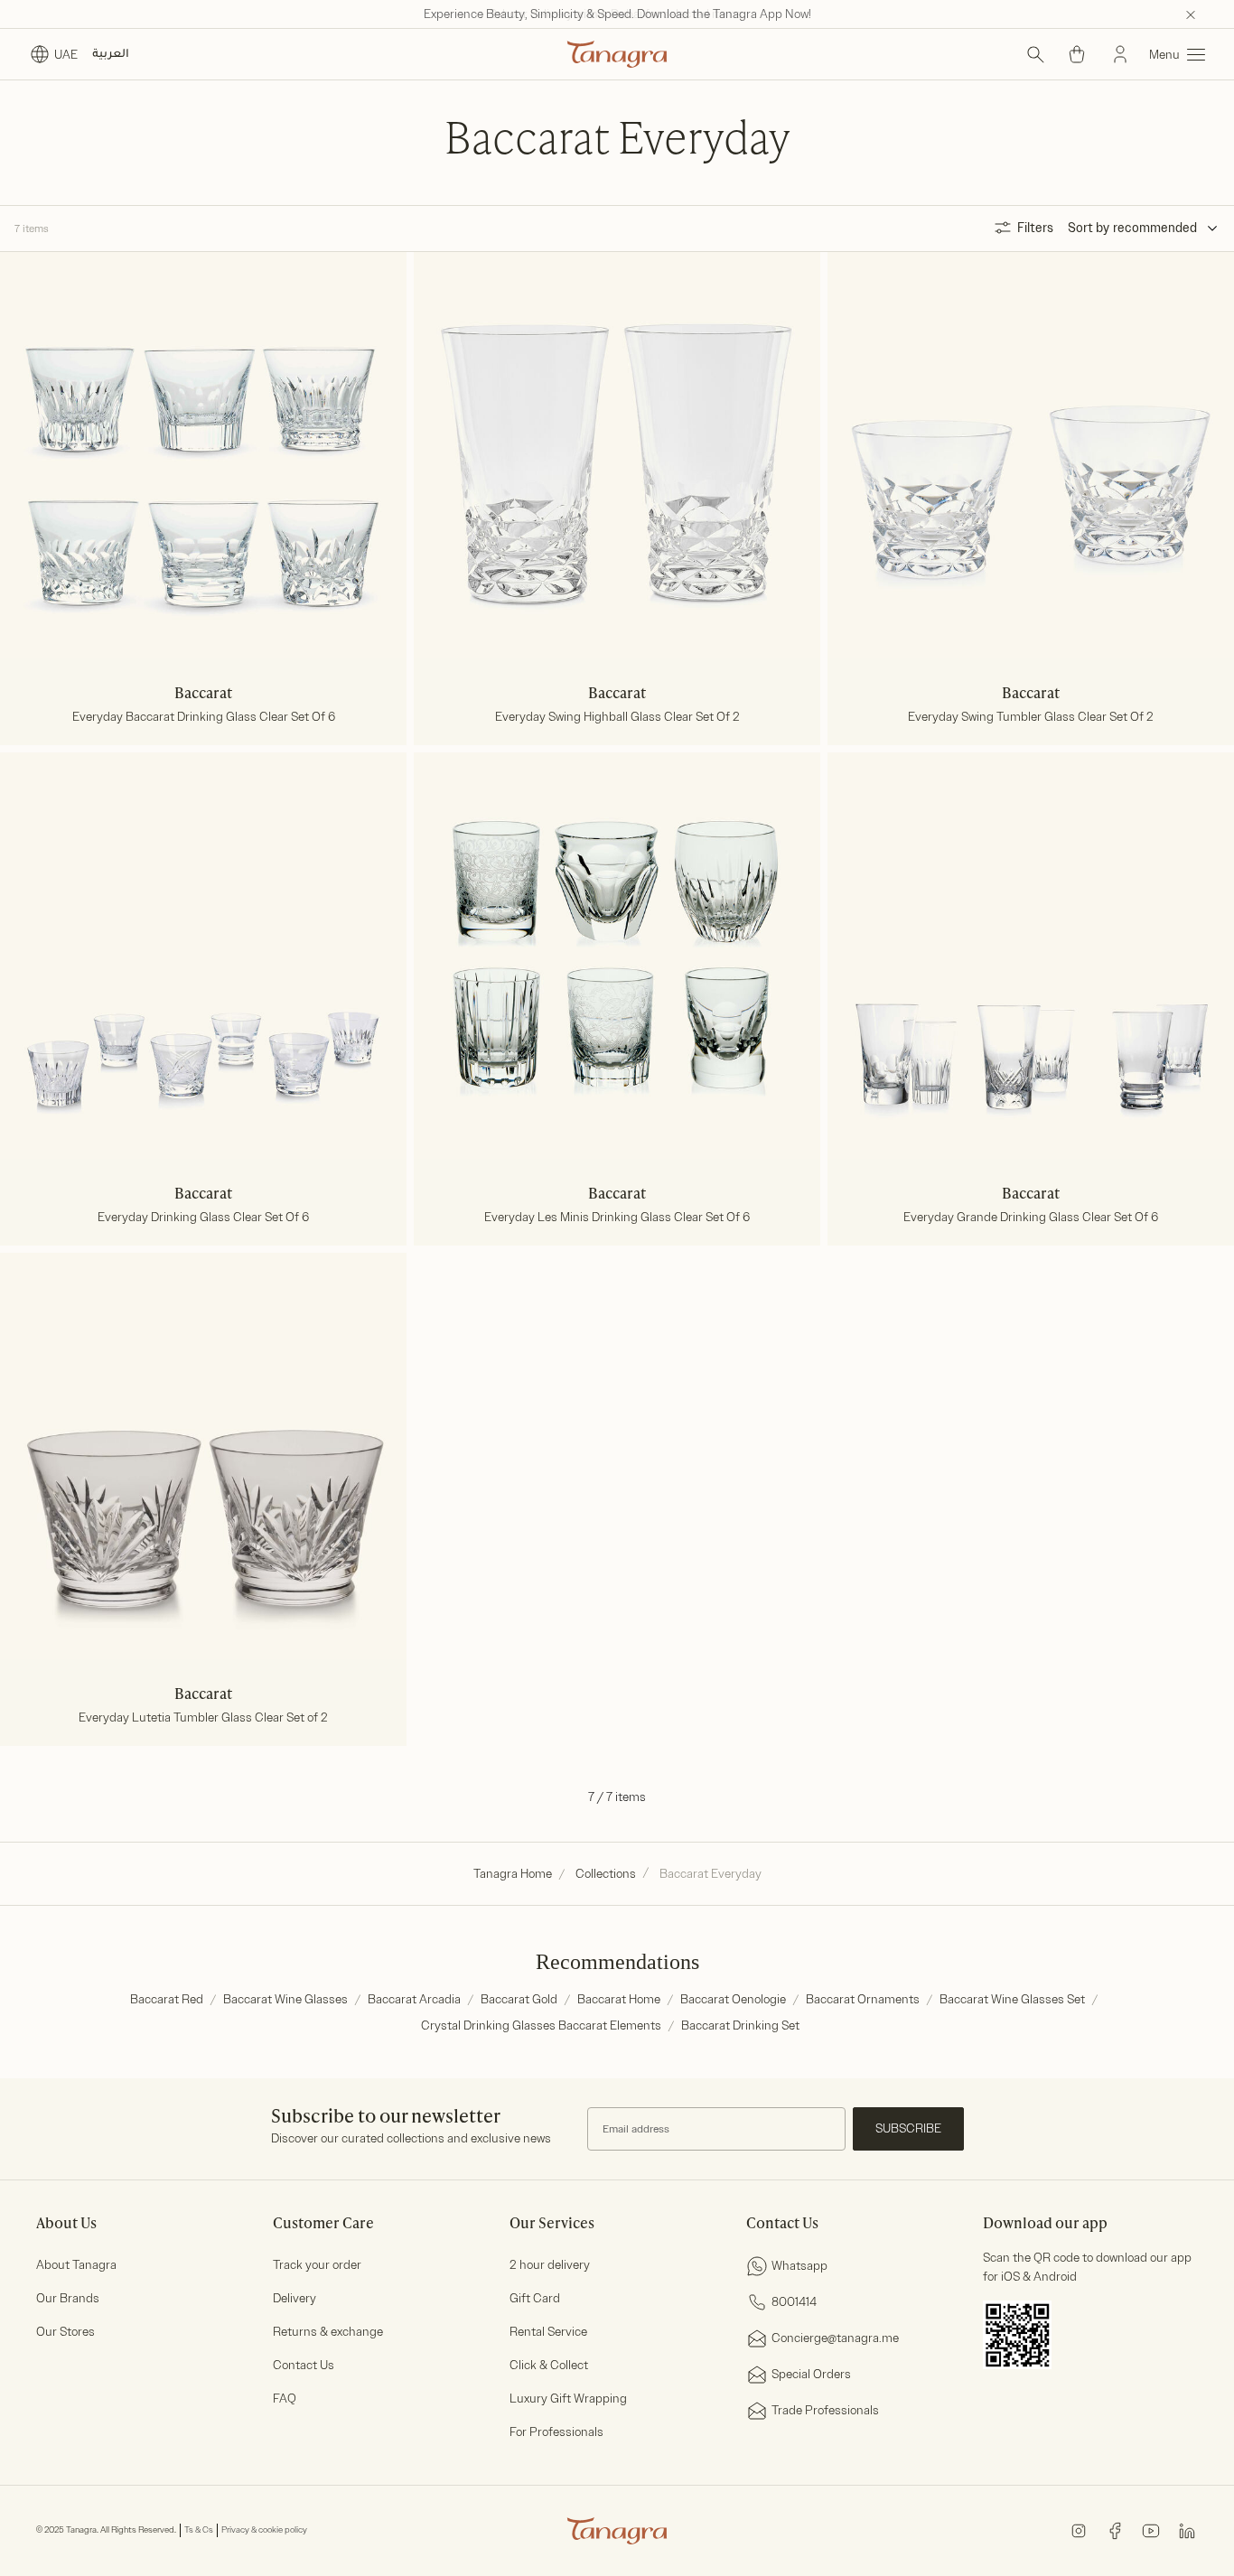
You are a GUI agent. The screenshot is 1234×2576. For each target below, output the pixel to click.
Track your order (317, 2265)
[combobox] (1166, 229)
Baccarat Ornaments (863, 1999)
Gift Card (535, 2298)
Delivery (294, 2298)
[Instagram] (1079, 2529)
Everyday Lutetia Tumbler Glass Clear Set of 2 (203, 1718)
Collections (606, 1874)
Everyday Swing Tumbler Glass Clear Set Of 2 (1031, 718)
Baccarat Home (619, 1999)
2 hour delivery (550, 2265)
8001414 (794, 2302)
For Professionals (556, 2432)
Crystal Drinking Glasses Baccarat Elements (541, 2025)
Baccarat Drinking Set (740, 2025)
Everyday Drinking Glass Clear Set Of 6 (203, 1218)
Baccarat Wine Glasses (285, 1999)
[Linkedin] (1187, 2529)
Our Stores (65, 2332)
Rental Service (548, 2332)
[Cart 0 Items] (1077, 54)
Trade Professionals (825, 2410)
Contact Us (304, 2365)
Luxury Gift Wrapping (568, 2399)
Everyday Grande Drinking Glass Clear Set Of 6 (1031, 1218)
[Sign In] (1120, 54)
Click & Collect (549, 2365)
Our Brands (68, 2298)
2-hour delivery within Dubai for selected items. (617, 14)
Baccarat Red (167, 1999)
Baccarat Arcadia (414, 1999)
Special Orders (811, 2374)
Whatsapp (799, 2266)
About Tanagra (76, 2265)
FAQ (285, 2399)
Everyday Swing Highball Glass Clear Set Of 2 (617, 718)
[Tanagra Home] (617, 54)
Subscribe (908, 2128)
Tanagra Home (513, 1874)
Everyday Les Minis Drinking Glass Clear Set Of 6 (617, 1218)
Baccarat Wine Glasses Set (1012, 1999)
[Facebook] (1115, 2529)
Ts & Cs (199, 2530)
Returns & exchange (328, 2332)
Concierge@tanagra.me (835, 2338)
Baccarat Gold (519, 1999)
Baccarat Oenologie (733, 1999)
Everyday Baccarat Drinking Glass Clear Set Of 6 (204, 718)
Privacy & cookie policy (264, 2530)
